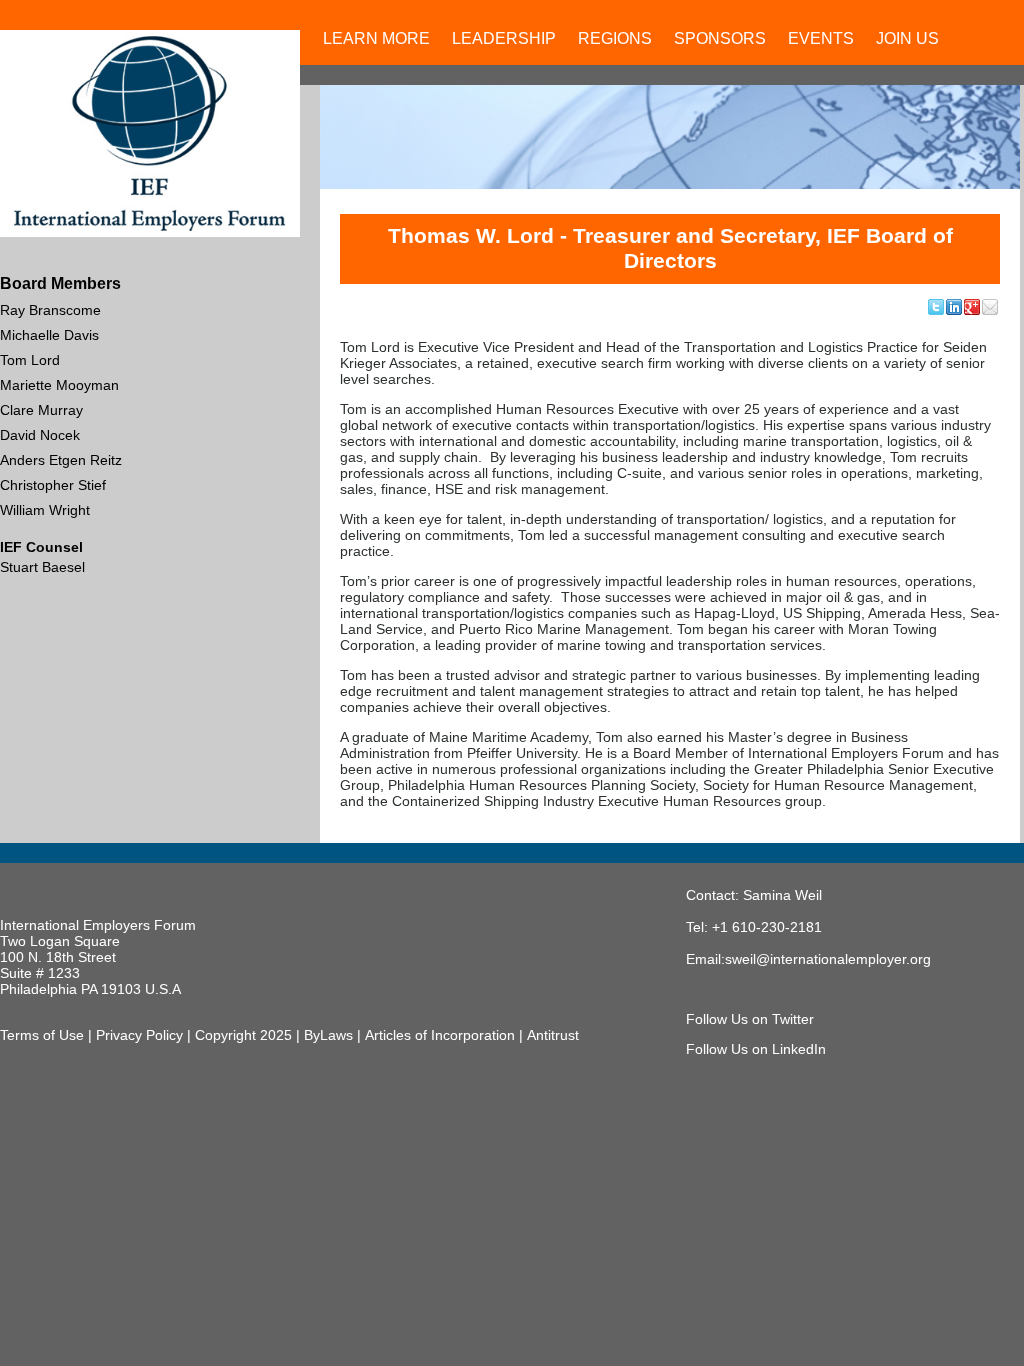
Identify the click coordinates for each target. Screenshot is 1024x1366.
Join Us (907, 38)
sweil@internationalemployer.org (828, 959)
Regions (615, 38)
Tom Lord (30, 360)
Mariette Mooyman (59, 385)
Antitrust (553, 1035)
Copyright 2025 (243, 1035)
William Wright (45, 510)
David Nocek (40, 435)
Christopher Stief (53, 485)
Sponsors (720, 38)
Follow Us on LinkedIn (756, 1049)
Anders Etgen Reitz (61, 460)
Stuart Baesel (42, 567)
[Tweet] (937, 307)
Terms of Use (42, 1035)
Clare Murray (41, 410)
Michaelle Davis (49, 335)
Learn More (376, 38)
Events (821, 38)
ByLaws (328, 1035)
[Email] (991, 307)
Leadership (504, 38)
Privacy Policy (139, 1035)
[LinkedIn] (955, 307)
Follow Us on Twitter (750, 1019)
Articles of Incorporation (440, 1035)
